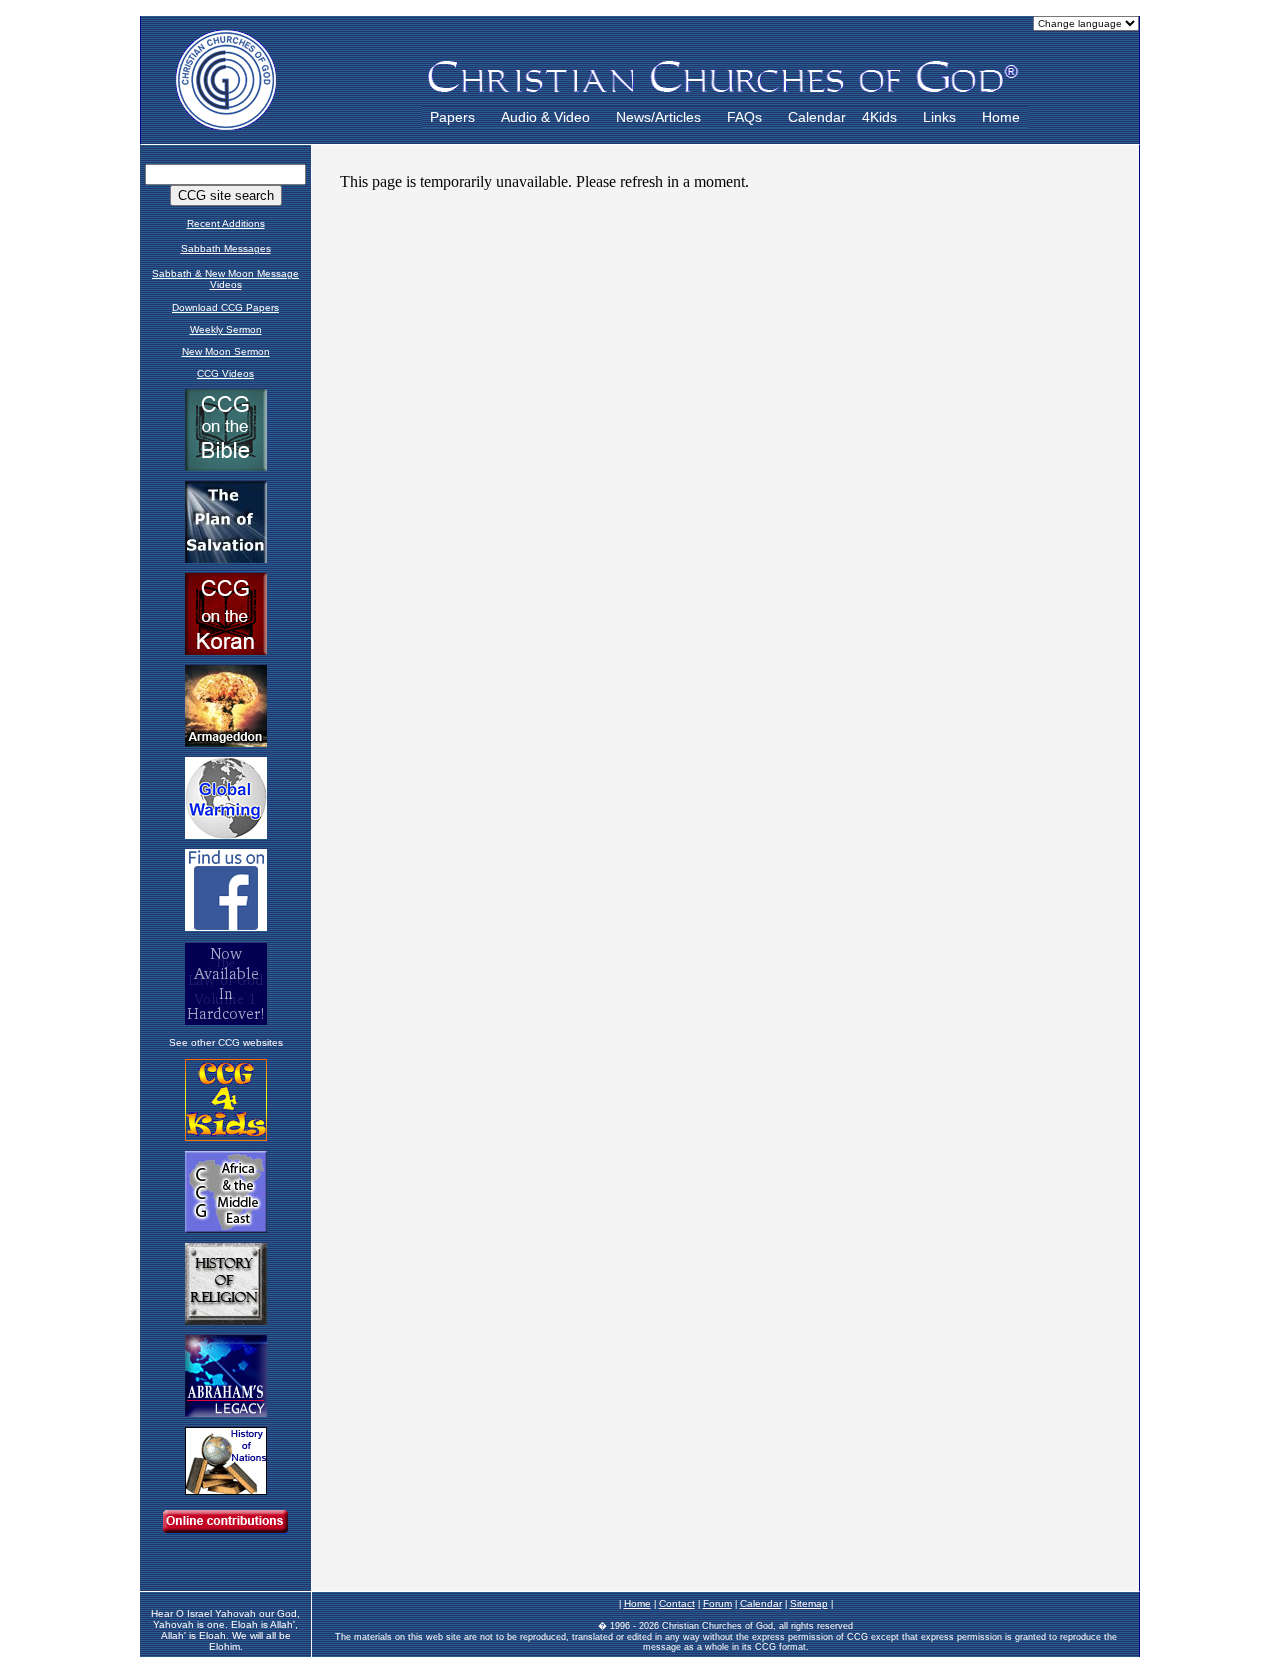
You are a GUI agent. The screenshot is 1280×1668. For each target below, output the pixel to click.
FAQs (744, 117)
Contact (677, 1603)
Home (1001, 117)
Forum (717, 1603)
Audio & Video (545, 117)
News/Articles (658, 117)
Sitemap (809, 1603)
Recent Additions (226, 223)
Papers (452, 117)
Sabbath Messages (226, 248)
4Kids (879, 117)
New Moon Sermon (226, 351)
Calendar (817, 117)
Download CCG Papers (225, 307)
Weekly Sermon (226, 329)
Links (939, 117)
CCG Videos (225, 373)
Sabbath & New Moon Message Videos (225, 279)
